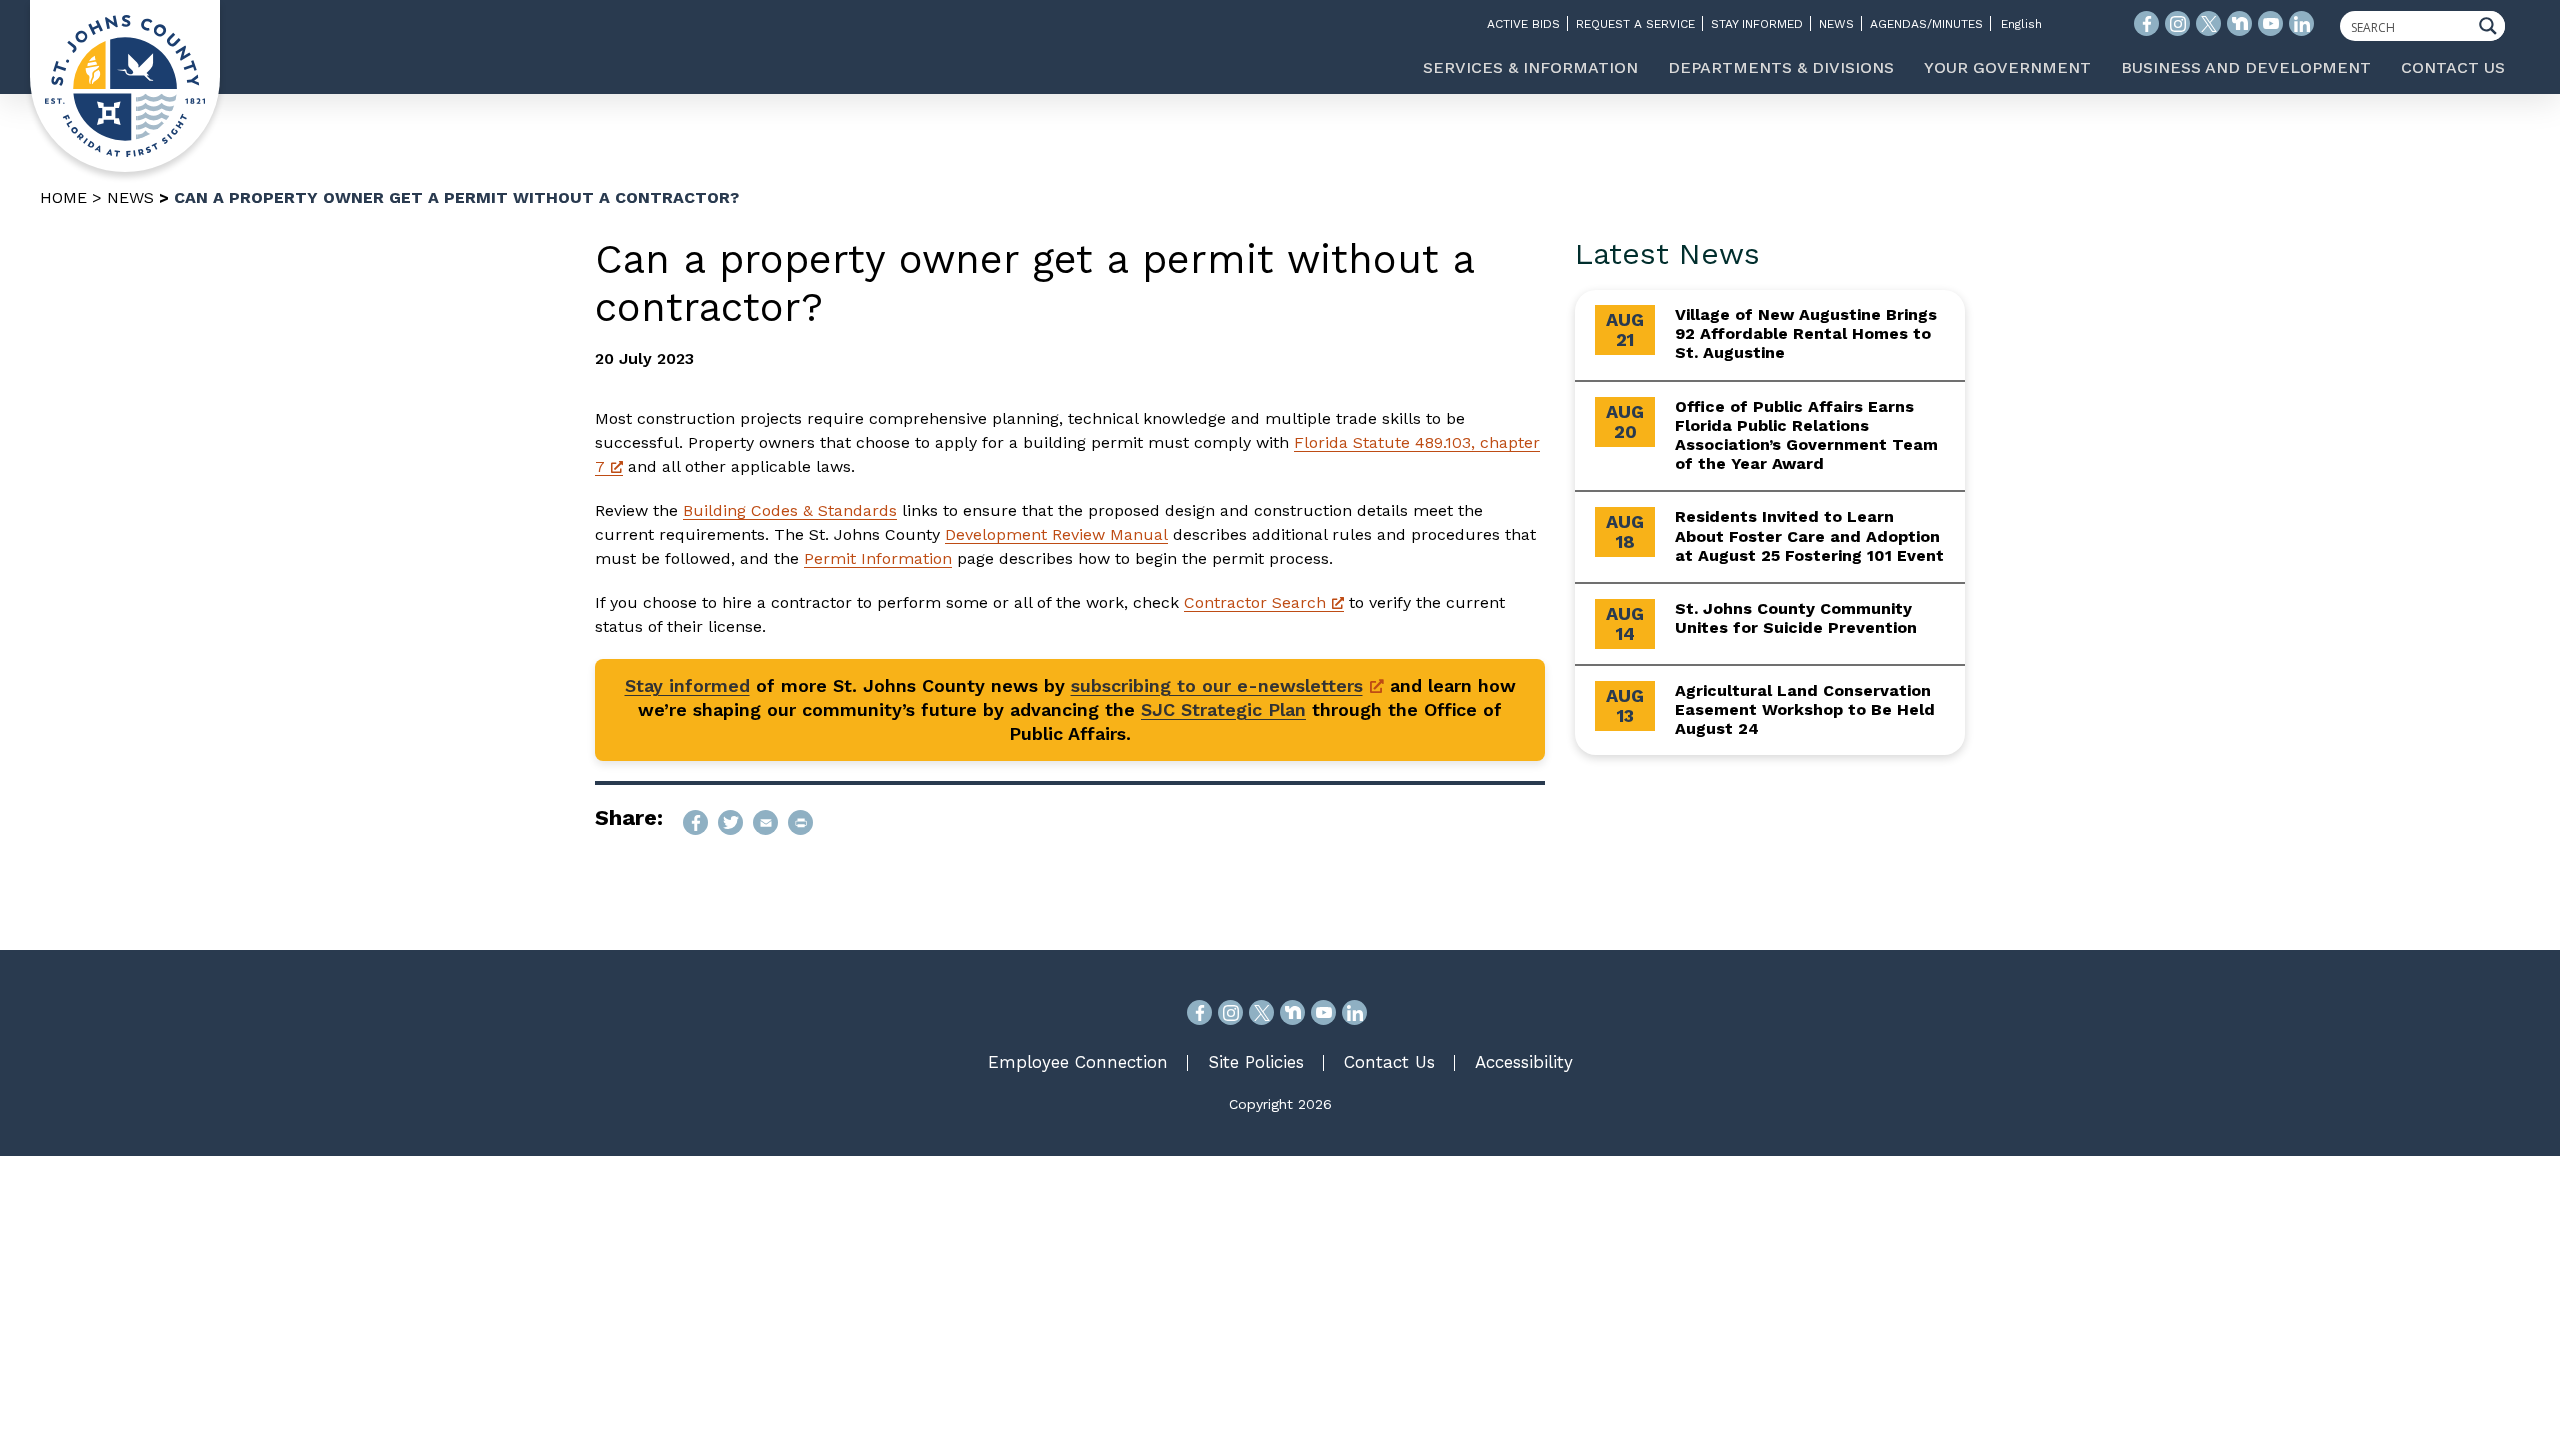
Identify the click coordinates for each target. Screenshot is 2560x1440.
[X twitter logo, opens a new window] (2208, 23)
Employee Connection (1078, 1062)
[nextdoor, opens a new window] (1292, 1012)
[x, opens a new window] (1261, 1012)
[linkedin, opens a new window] (1354, 1012)
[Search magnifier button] (2493, 26)
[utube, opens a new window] (1323, 1012)
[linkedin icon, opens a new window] (2301, 23)
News (130, 197)
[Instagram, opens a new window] (1230, 1012)
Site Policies (1256, 1062)
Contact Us (1389, 1062)
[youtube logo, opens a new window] (2270, 23)
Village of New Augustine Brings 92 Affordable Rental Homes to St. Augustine (1806, 333)
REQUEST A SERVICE (1635, 24)
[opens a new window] (695, 822)
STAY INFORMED (1757, 24)
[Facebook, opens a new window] (1199, 1012)
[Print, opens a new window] (800, 822)
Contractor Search (1255, 602)
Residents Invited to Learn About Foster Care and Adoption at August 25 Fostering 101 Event (1809, 535)
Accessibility (1524, 1062)
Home (63, 197)
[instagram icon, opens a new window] (2177, 23)
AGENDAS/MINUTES (1926, 24)
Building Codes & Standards (790, 510)
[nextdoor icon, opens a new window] (2239, 23)
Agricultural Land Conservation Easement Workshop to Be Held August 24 (1805, 709)
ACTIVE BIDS (1523, 24)
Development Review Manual (1056, 534)
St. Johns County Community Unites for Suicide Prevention (1796, 618)
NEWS (1836, 24)
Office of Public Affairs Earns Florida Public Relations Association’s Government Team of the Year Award (1806, 435)
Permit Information (878, 558)
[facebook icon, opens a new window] (2146, 23)
